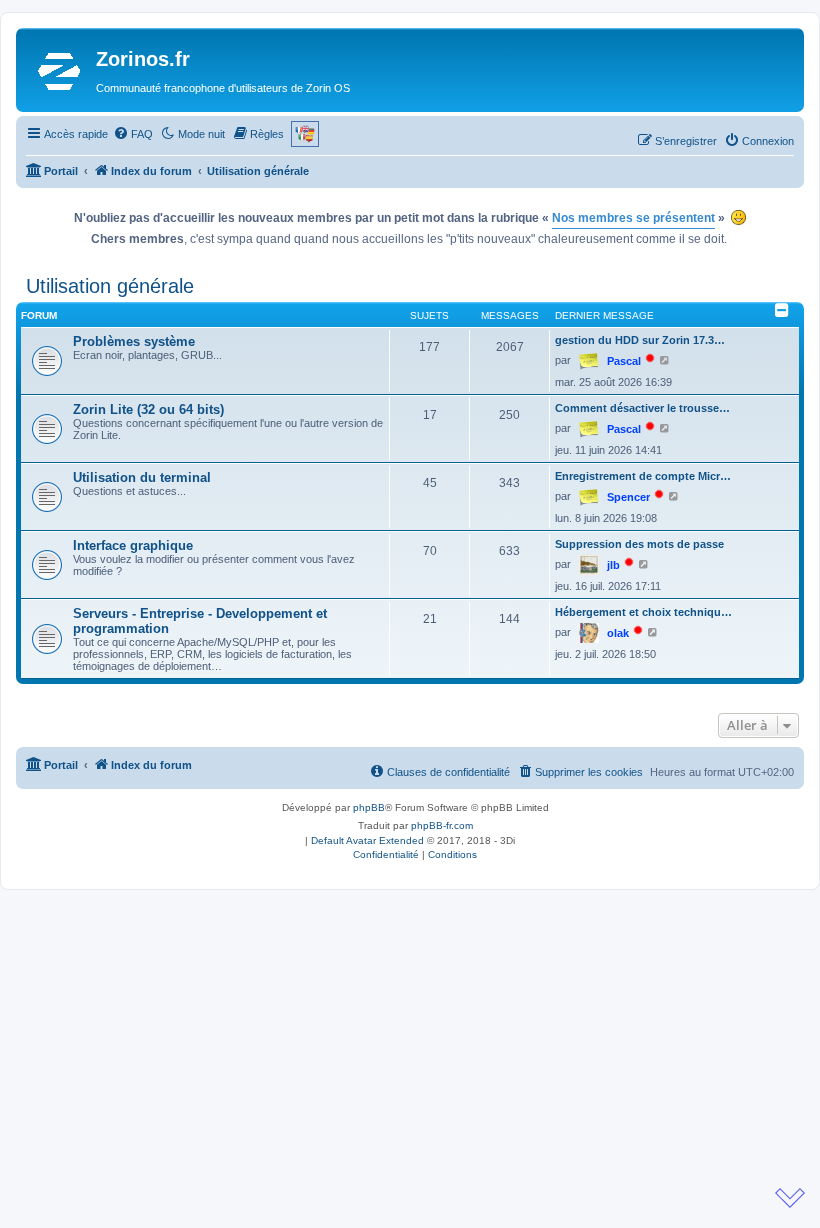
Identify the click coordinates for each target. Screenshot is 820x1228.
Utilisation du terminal (142, 477)
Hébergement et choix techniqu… (643, 612)
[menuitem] (133, 134)
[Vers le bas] (790, 1198)
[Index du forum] (58, 70)
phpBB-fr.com (442, 825)
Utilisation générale (110, 286)
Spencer (628, 497)
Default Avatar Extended (367, 840)
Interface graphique (133, 545)
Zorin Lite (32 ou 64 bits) (148, 409)
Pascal (624, 361)
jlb (613, 565)
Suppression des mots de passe (639, 544)
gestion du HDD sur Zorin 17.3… (640, 340)
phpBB (369, 807)
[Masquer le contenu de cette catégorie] (782, 310)
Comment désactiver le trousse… (642, 408)
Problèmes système (134, 341)
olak (618, 633)
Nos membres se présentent (633, 218)
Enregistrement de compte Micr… (643, 476)
